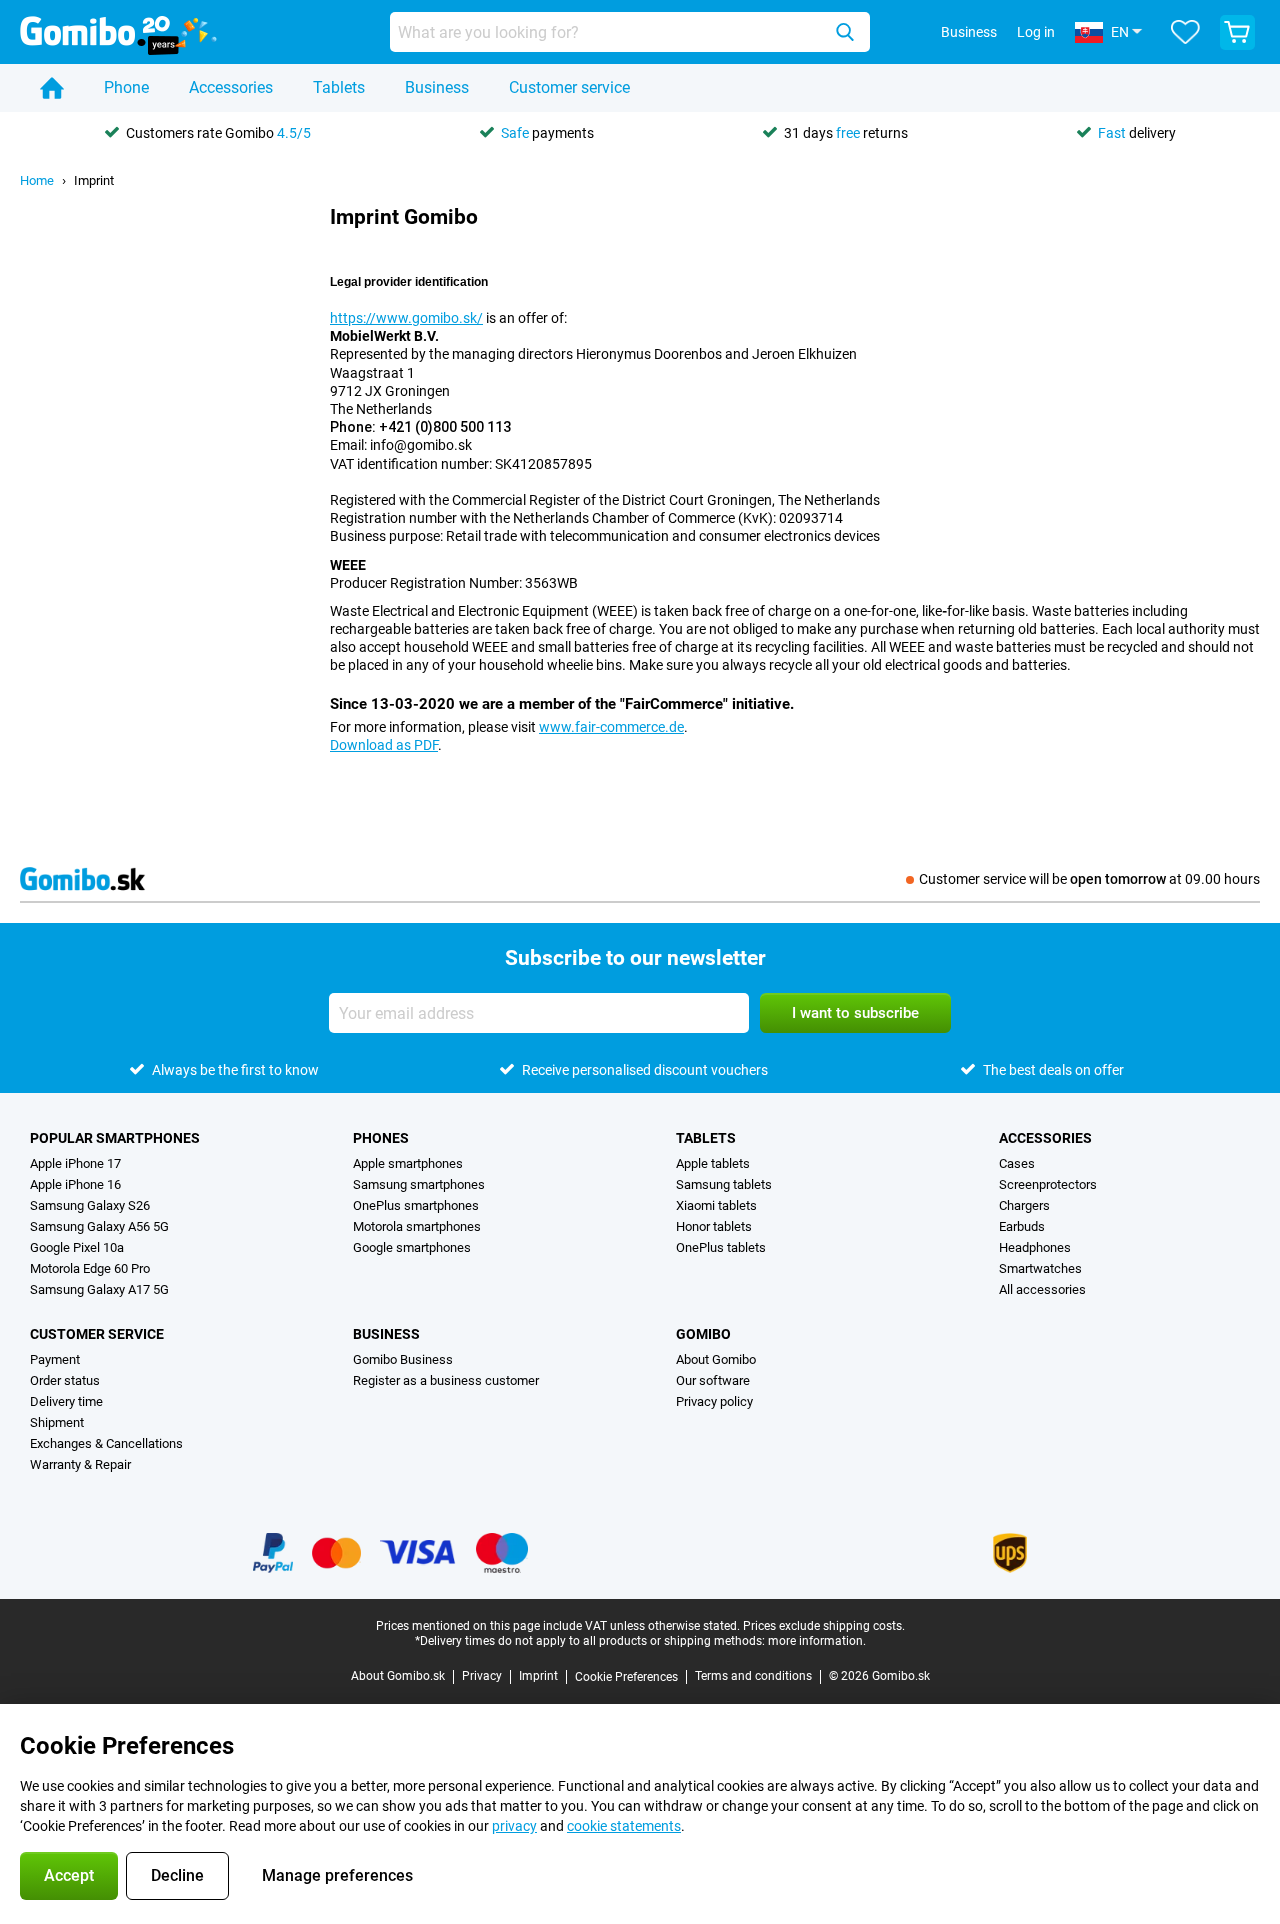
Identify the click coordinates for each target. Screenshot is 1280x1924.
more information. (817, 1641)
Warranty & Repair (80, 1464)
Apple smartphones (408, 1163)
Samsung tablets (724, 1184)
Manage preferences (337, 1875)
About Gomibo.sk (398, 1676)
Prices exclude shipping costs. (824, 1626)
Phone (126, 87)
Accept (69, 1875)
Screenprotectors (1048, 1184)
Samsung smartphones (419, 1184)
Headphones (1035, 1247)
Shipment (57, 1422)
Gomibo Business (403, 1359)
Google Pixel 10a (77, 1247)
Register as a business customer (446, 1380)
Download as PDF (384, 745)
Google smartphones (412, 1247)
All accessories (1042, 1289)
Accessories (231, 87)
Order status (65, 1380)
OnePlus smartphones (416, 1205)
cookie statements (624, 1826)
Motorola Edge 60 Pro (90, 1268)
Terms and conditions (753, 1676)
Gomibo (703, 1334)
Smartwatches (1040, 1268)
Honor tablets (714, 1226)
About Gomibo (716, 1359)
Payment (55, 1359)
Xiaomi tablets (716, 1205)
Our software (713, 1380)
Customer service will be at (1089, 879)
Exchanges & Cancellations (106, 1443)
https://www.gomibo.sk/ (406, 318)
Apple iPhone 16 (75, 1184)
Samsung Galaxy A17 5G (99, 1289)
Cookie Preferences (626, 1677)
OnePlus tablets (721, 1247)
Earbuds (1022, 1226)
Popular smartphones (115, 1138)
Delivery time (66, 1401)
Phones (381, 1138)
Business (437, 87)
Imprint (94, 180)
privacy (514, 1826)
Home (37, 180)
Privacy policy (714, 1401)
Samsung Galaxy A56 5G (99, 1226)
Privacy (482, 1676)
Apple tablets (713, 1163)
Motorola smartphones (417, 1226)
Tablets (339, 87)
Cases (1017, 1163)
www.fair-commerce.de (611, 727)
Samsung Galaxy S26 (90, 1205)
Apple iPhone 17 (75, 1163)
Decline (177, 1875)
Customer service (569, 87)
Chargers (1024, 1205)
